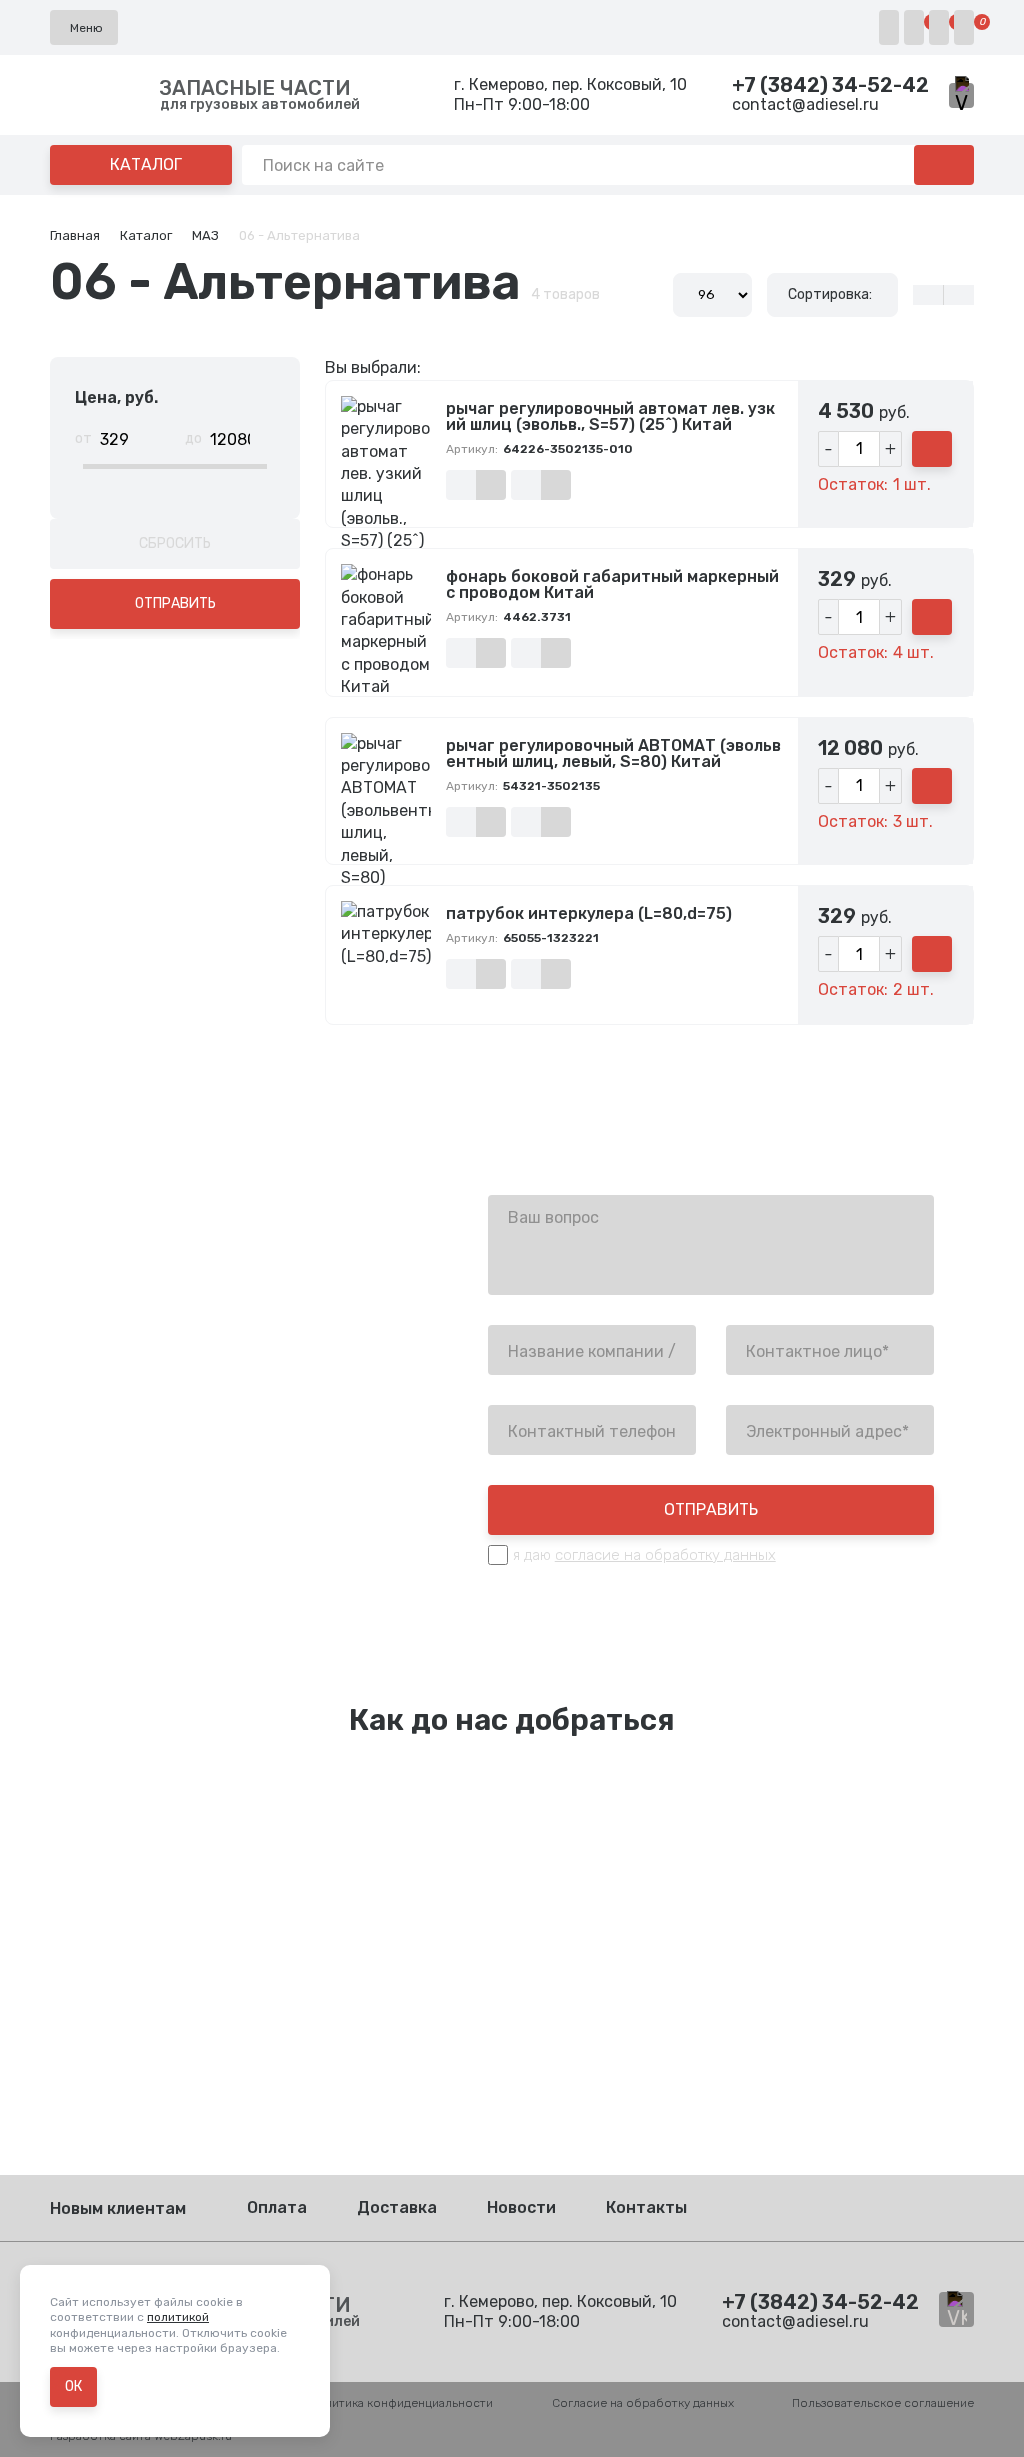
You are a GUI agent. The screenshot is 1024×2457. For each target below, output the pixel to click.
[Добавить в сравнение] (461, 485)
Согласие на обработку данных (643, 2403)
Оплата (277, 2207)
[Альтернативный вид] (928, 295)
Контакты (646, 2207)
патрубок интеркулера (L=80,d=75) (589, 914)
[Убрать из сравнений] (491, 485)
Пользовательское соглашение (883, 2403)
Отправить (175, 603)
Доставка (397, 2207)
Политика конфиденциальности (401, 2403)
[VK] (961, 95)
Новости (521, 2207)
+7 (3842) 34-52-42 (830, 85)
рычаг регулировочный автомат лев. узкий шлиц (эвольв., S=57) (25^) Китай (610, 417)
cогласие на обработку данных (665, 1555)
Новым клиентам (118, 2208)
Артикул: (472, 449)
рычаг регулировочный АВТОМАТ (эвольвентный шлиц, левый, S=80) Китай (613, 754)
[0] (914, 27)
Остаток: (853, 485)
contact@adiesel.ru (805, 104)
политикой (178, 2317)
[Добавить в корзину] (932, 449)
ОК (73, 2386)
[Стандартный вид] (958, 295)
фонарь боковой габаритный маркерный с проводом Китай (612, 585)
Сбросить (175, 543)
